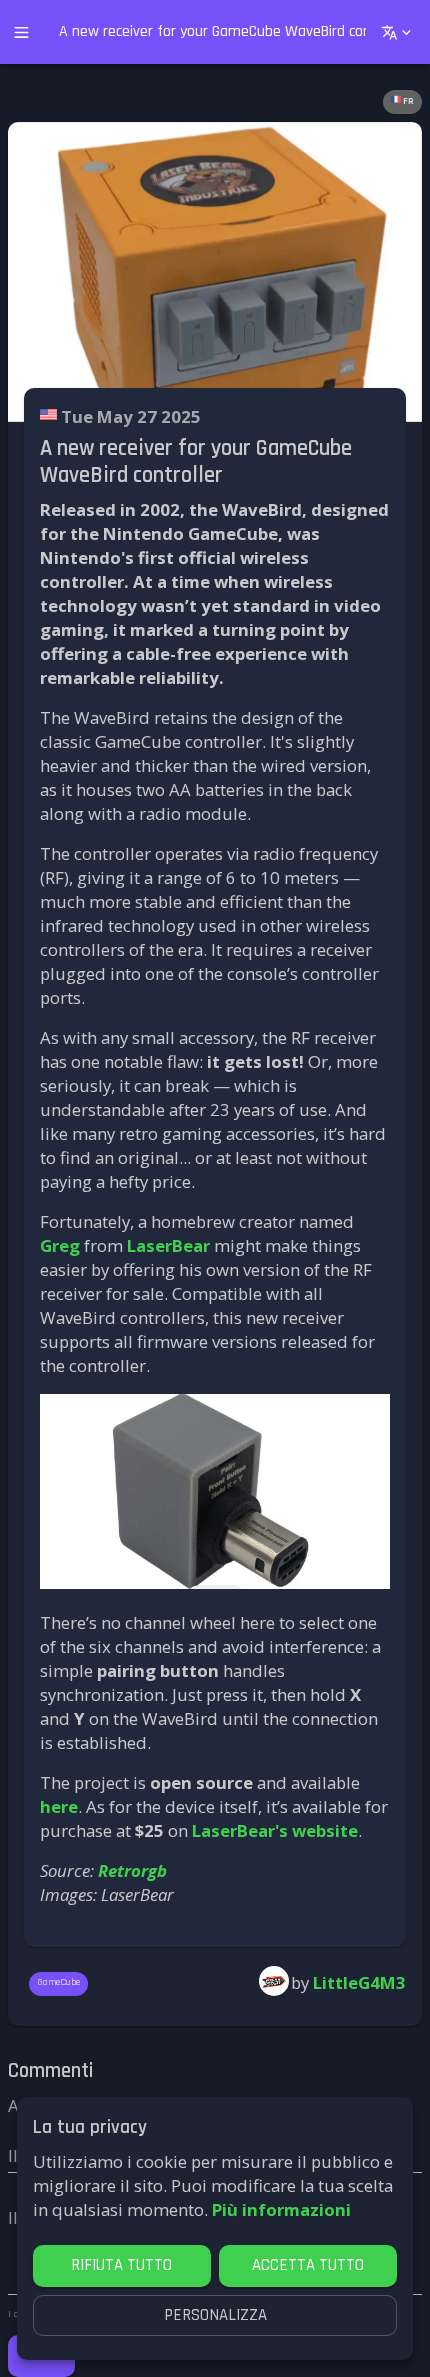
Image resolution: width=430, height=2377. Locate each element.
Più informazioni (281, 2209)
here (59, 1806)
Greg (60, 1245)
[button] (402, 102)
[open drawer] (21, 32)
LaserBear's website (275, 1830)
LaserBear (168, 1245)
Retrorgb (132, 1870)
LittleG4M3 (359, 1982)
